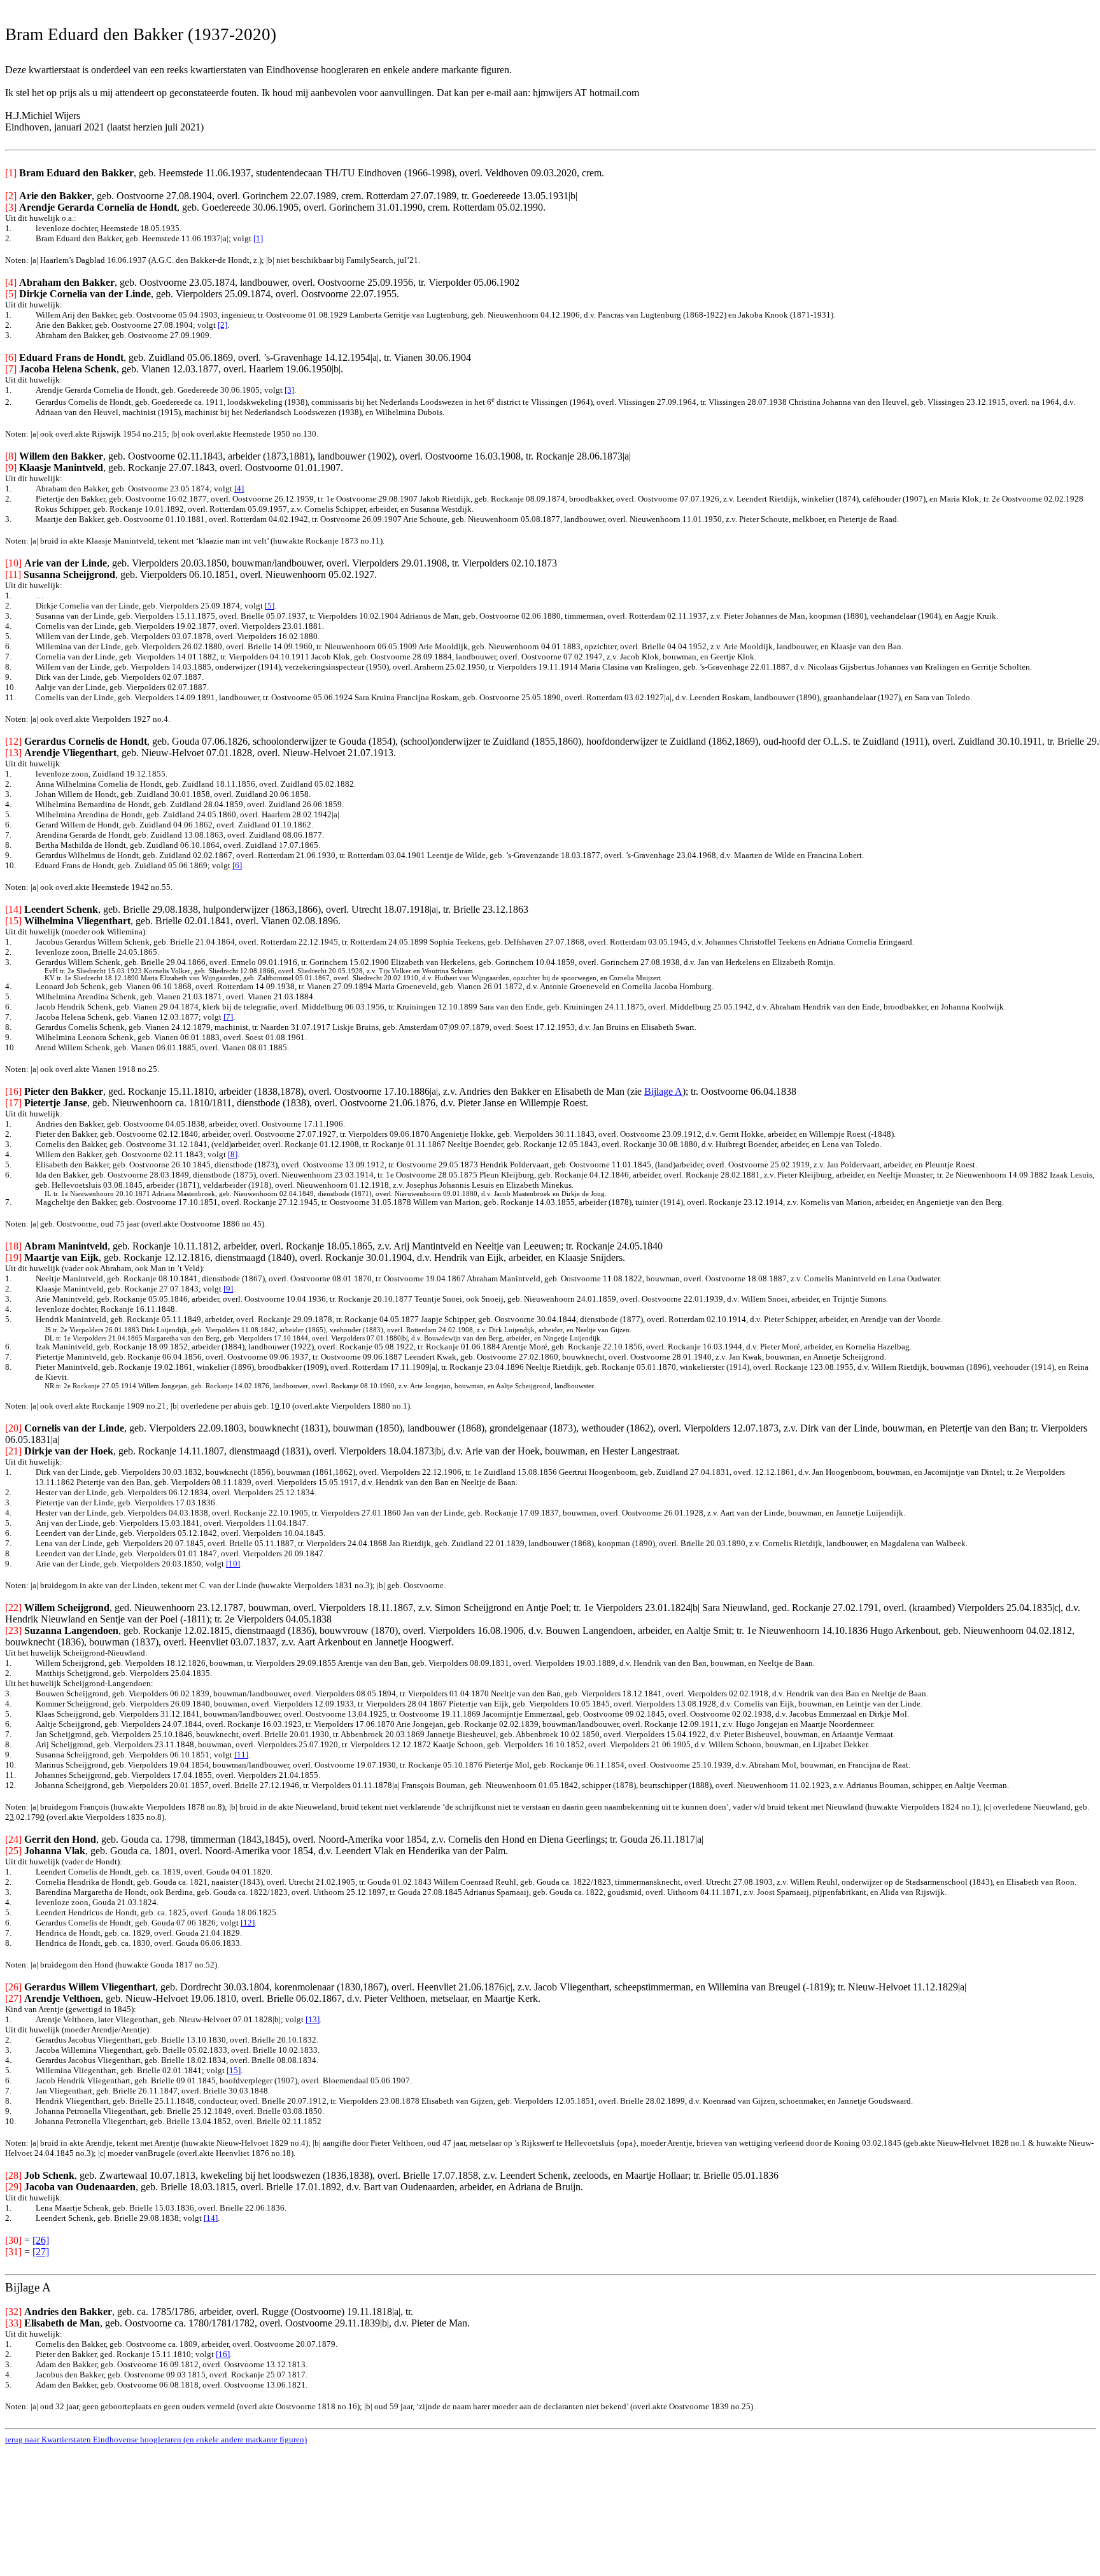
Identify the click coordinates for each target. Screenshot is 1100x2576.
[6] (237, 865)
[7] (228, 1017)
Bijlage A (663, 1091)
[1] (258, 238)
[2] (222, 325)
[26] (41, 2240)
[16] (223, 2354)
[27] (41, 2252)
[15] (234, 2070)
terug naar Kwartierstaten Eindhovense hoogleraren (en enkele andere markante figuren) (156, 2439)
